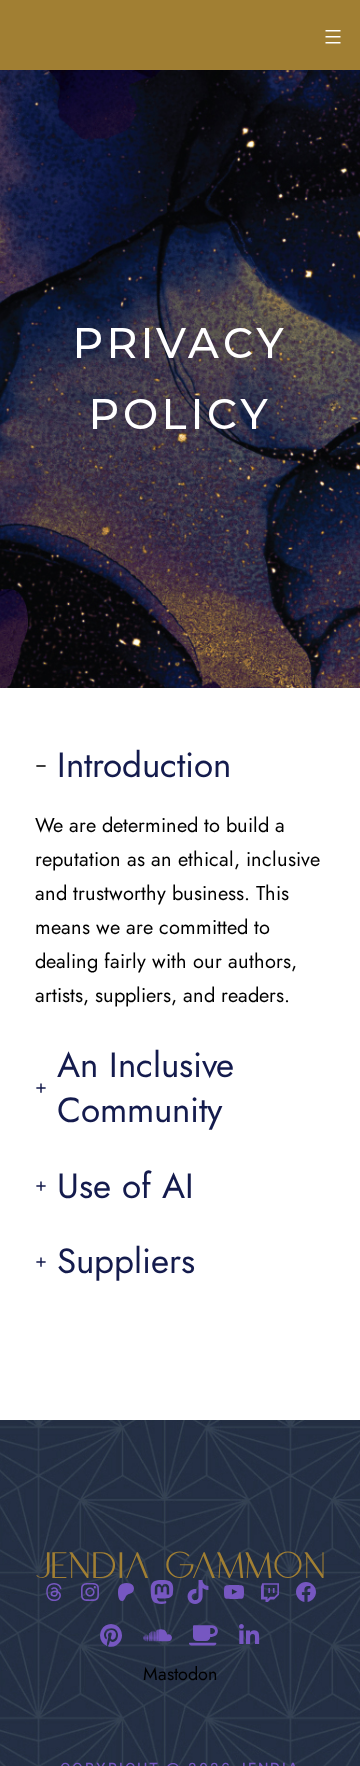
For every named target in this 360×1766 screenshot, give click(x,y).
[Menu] (330, 37)
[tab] (180, 878)
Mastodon (180, 1674)
